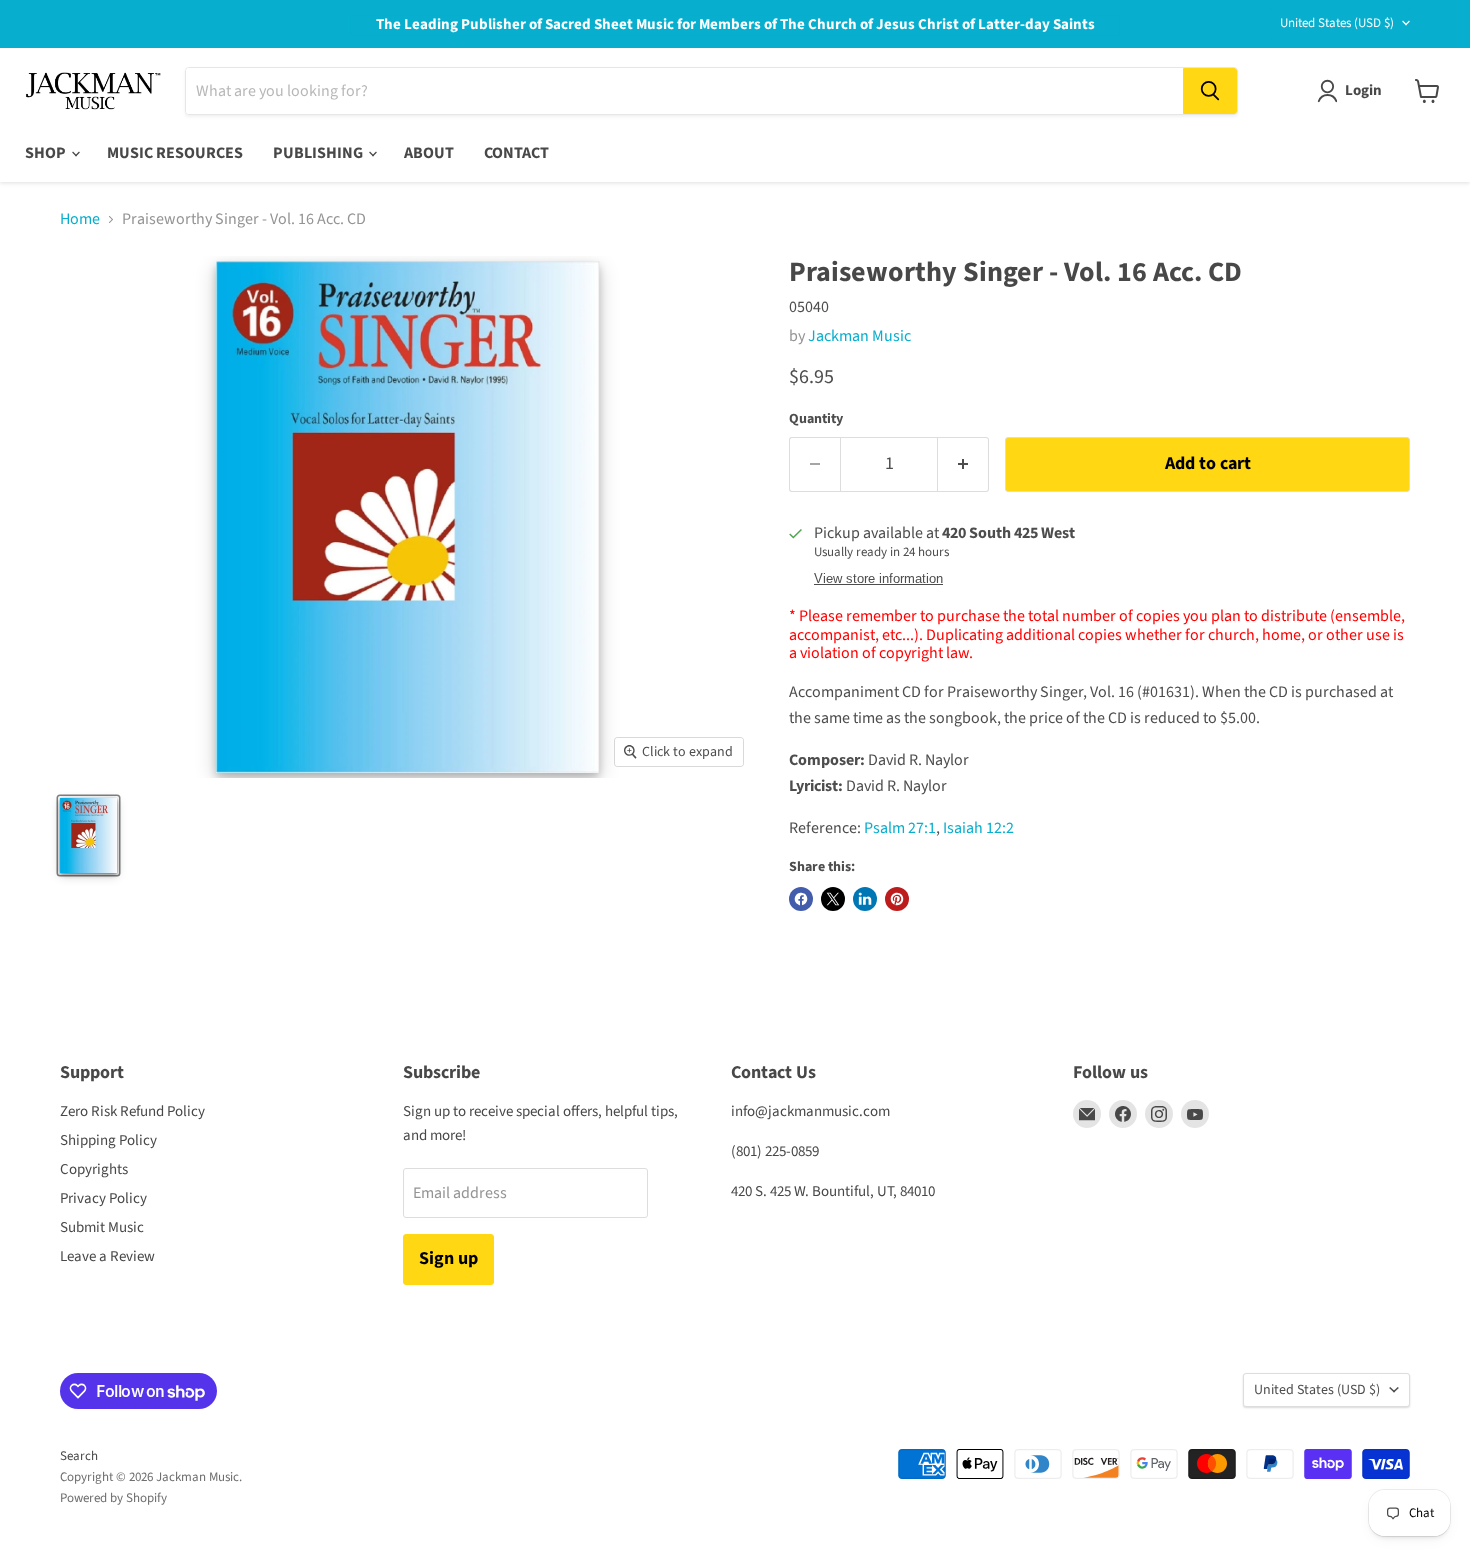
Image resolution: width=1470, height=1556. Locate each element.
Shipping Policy (108, 1140)
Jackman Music (859, 336)
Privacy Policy (103, 1198)
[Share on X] (833, 899)
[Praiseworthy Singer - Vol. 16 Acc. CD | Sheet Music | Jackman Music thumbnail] (88, 835)
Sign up (448, 1258)
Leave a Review (107, 1256)
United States (1337, 23)
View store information (878, 579)
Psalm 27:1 (900, 828)
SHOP (47, 153)
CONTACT (516, 153)
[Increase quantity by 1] (963, 464)
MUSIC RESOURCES (175, 153)
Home (80, 219)
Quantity (816, 419)
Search (79, 1456)
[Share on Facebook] (801, 899)
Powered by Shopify (113, 1498)
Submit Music (102, 1227)
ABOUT (429, 153)
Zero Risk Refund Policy (132, 1111)
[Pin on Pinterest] (897, 899)
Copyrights (94, 1169)
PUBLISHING (319, 153)
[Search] (1210, 91)
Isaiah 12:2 (978, 828)
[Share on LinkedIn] (865, 899)
